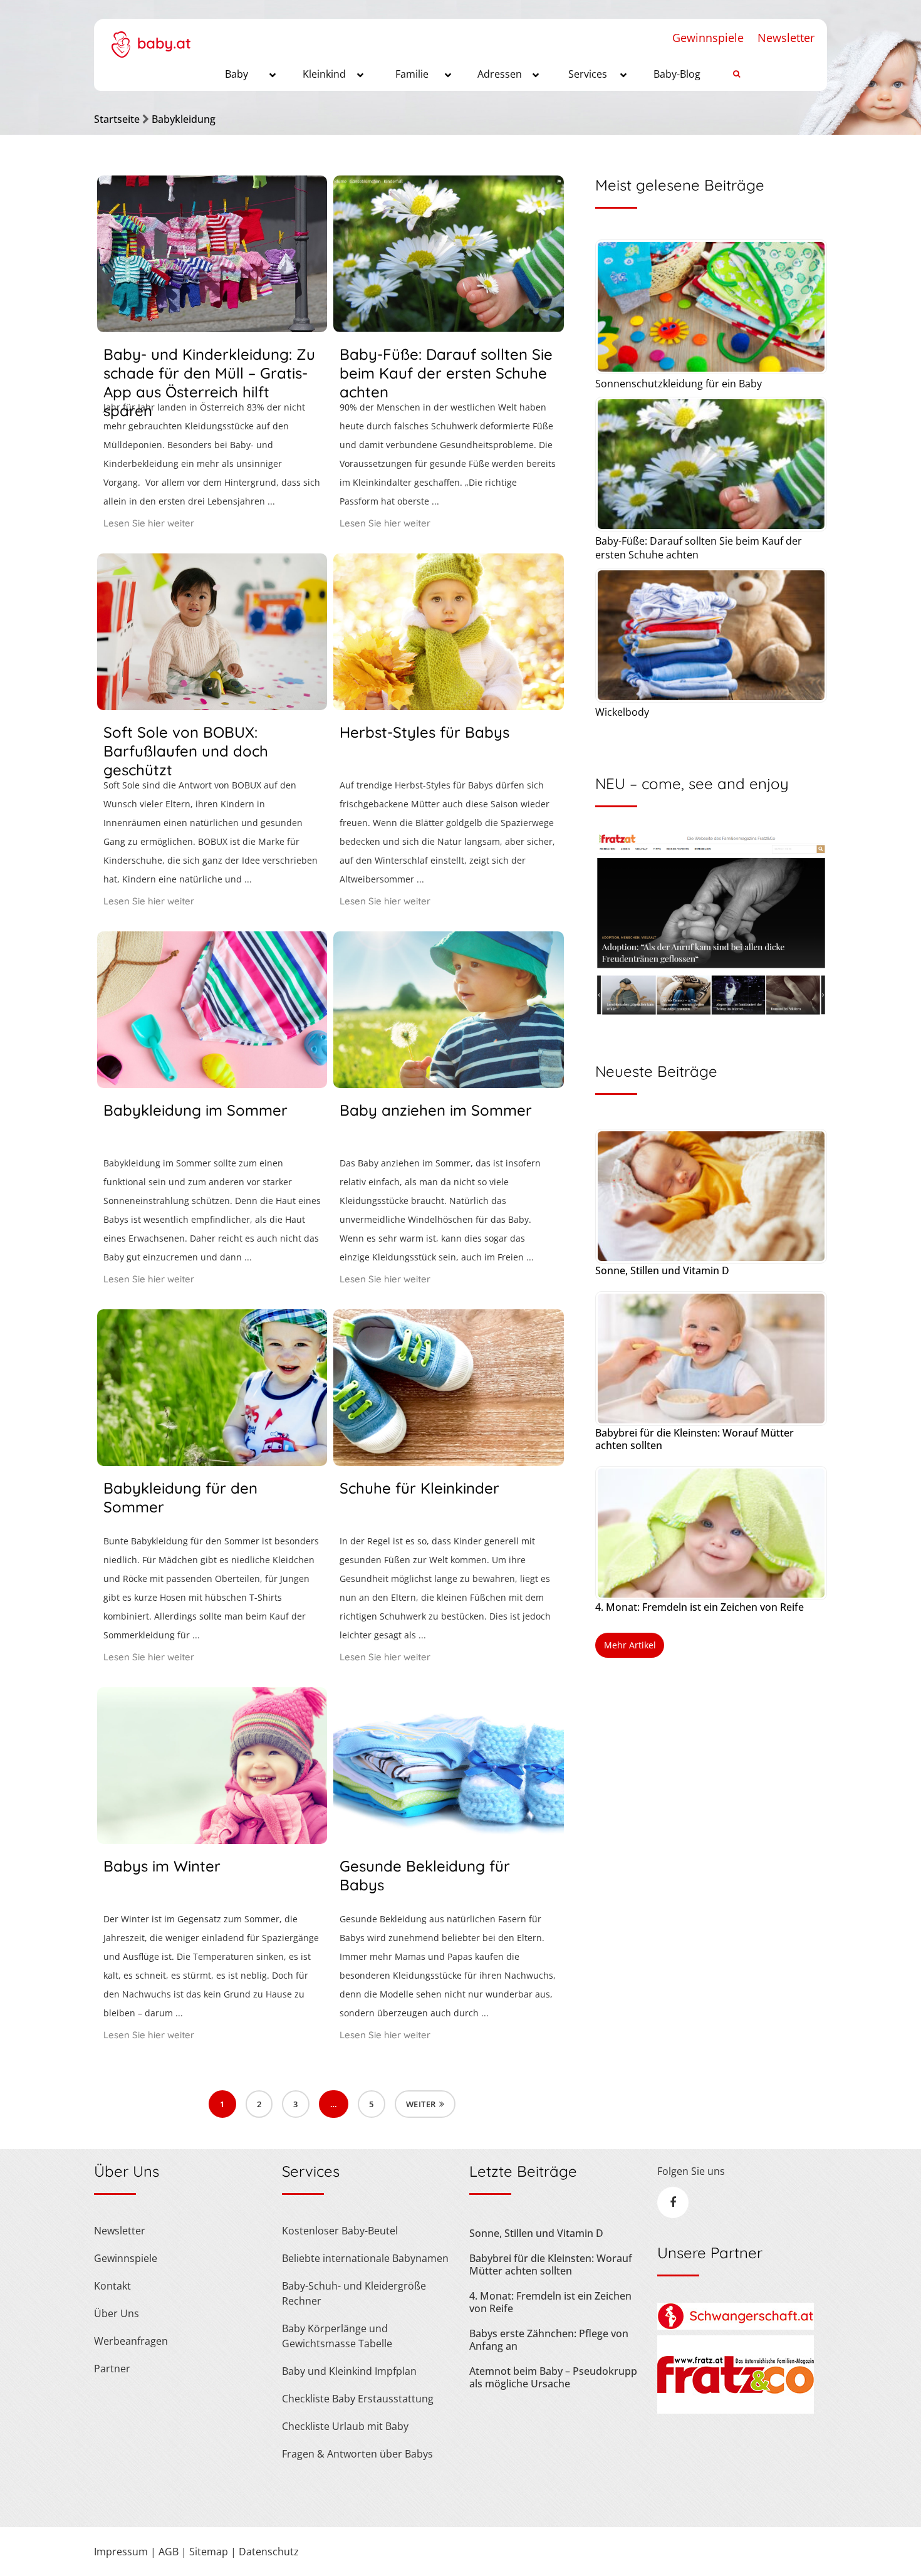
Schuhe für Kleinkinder (419, 1488)
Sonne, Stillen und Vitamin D (662, 1270)
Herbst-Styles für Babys (424, 732)
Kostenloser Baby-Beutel (340, 2231)
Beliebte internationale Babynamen (365, 2258)
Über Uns (117, 2313)
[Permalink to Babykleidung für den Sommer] (212, 1462)
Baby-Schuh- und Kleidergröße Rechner (354, 2293)
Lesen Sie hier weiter (149, 523)
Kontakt (112, 2286)
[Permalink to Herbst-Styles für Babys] (448, 706)
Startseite (117, 119)
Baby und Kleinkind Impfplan (349, 2371)
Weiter (421, 2104)
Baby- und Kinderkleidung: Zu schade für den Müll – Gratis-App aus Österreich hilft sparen (209, 382)
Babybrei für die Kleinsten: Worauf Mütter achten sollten (695, 1439)
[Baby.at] (151, 38)
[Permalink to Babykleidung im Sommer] (212, 1084)
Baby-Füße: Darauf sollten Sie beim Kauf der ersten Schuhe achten (446, 373)
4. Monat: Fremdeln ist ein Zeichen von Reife (700, 1607)
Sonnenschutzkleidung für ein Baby (679, 384)
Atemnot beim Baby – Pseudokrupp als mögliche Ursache (553, 2377)
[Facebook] (673, 2202)
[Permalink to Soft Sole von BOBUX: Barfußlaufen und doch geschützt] (212, 706)
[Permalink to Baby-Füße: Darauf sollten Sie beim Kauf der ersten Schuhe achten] (448, 328)
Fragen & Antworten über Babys (357, 2454)
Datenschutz (269, 2552)
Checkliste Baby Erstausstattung (358, 2399)
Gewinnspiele (708, 38)
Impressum (121, 2552)
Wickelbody (622, 712)
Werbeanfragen (131, 2341)
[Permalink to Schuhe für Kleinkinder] (448, 1462)
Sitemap (209, 2552)
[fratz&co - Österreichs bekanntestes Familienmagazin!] (736, 2410)
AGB (169, 2552)
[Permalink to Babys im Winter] (212, 1840)
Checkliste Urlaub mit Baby (345, 2426)
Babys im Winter (162, 1866)
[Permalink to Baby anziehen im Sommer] (448, 1084)
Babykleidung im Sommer (195, 1110)
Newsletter (786, 38)
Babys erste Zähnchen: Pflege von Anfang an (549, 2340)
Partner (112, 2369)
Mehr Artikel (630, 1645)
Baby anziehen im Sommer (436, 1110)
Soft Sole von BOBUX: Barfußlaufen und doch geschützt (186, 751)
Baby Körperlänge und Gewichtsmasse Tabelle (337, 2336)
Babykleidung (184, 119)
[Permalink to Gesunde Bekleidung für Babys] (448, 1840)
